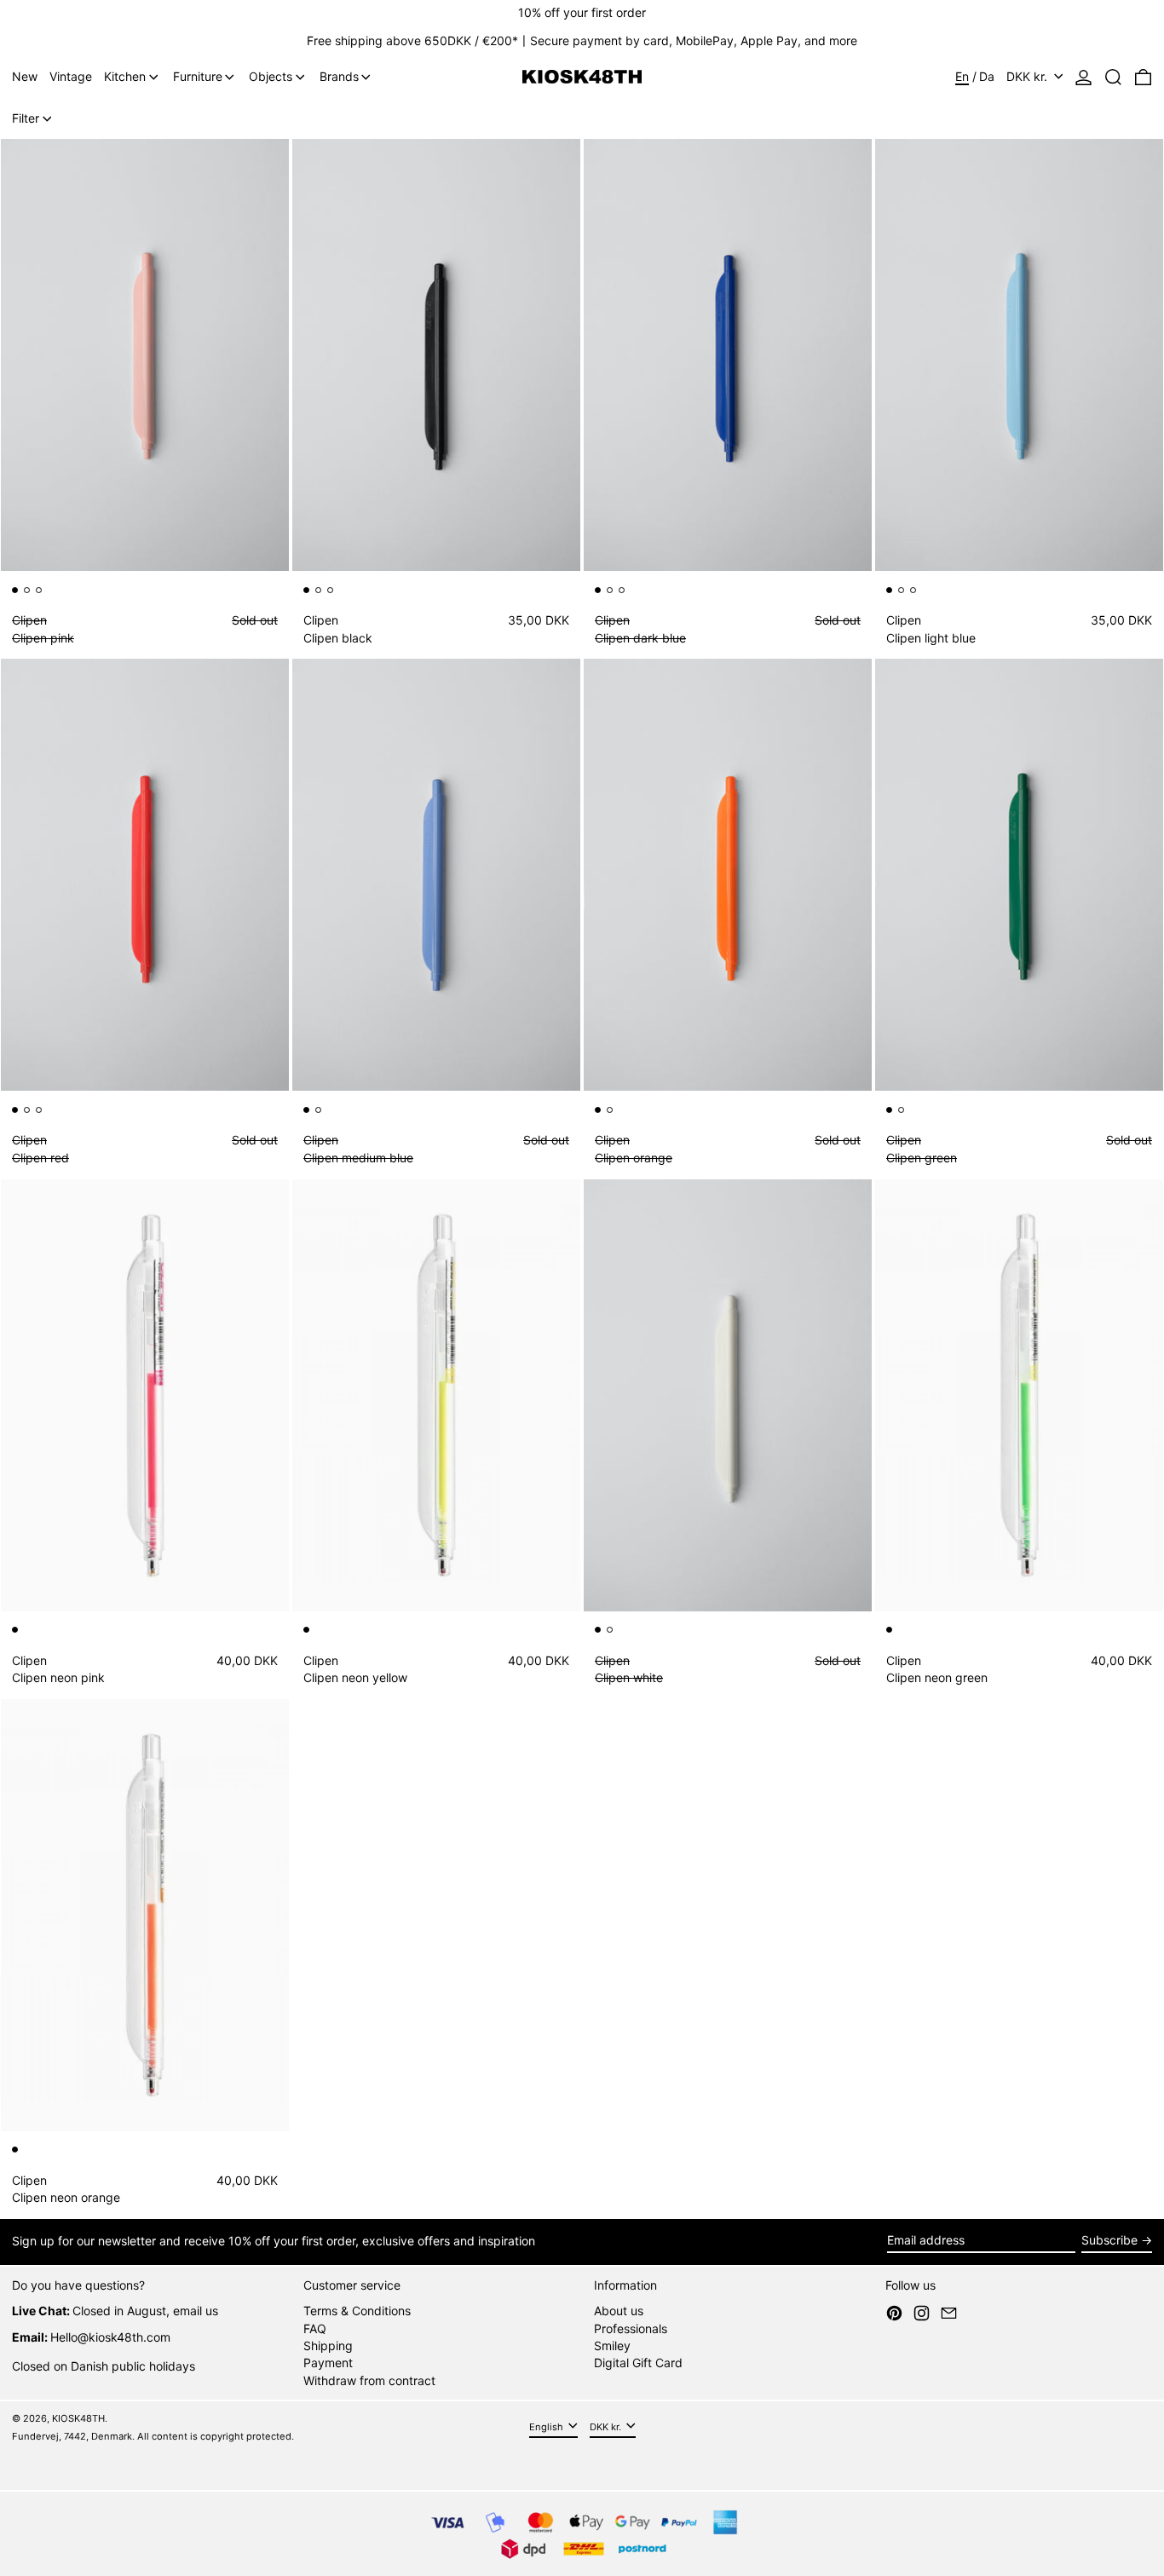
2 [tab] (30, 593)
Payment (328, 2363)
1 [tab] (18, 593)
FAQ (315, 2328)
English (547, 2427)
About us (619, 2311)
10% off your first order (582, 12)
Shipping (328, 2345)
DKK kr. (1029, 76)
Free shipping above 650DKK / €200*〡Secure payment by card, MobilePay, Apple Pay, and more (582, 40)
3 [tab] (42, 593)
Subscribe (1109, 2240)
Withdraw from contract (369, 2380)
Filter (26, 118)
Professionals (631, 2328)
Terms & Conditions (357, 2311)
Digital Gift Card (638, 2363)
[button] (1113, 77)
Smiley (612, 2345)
